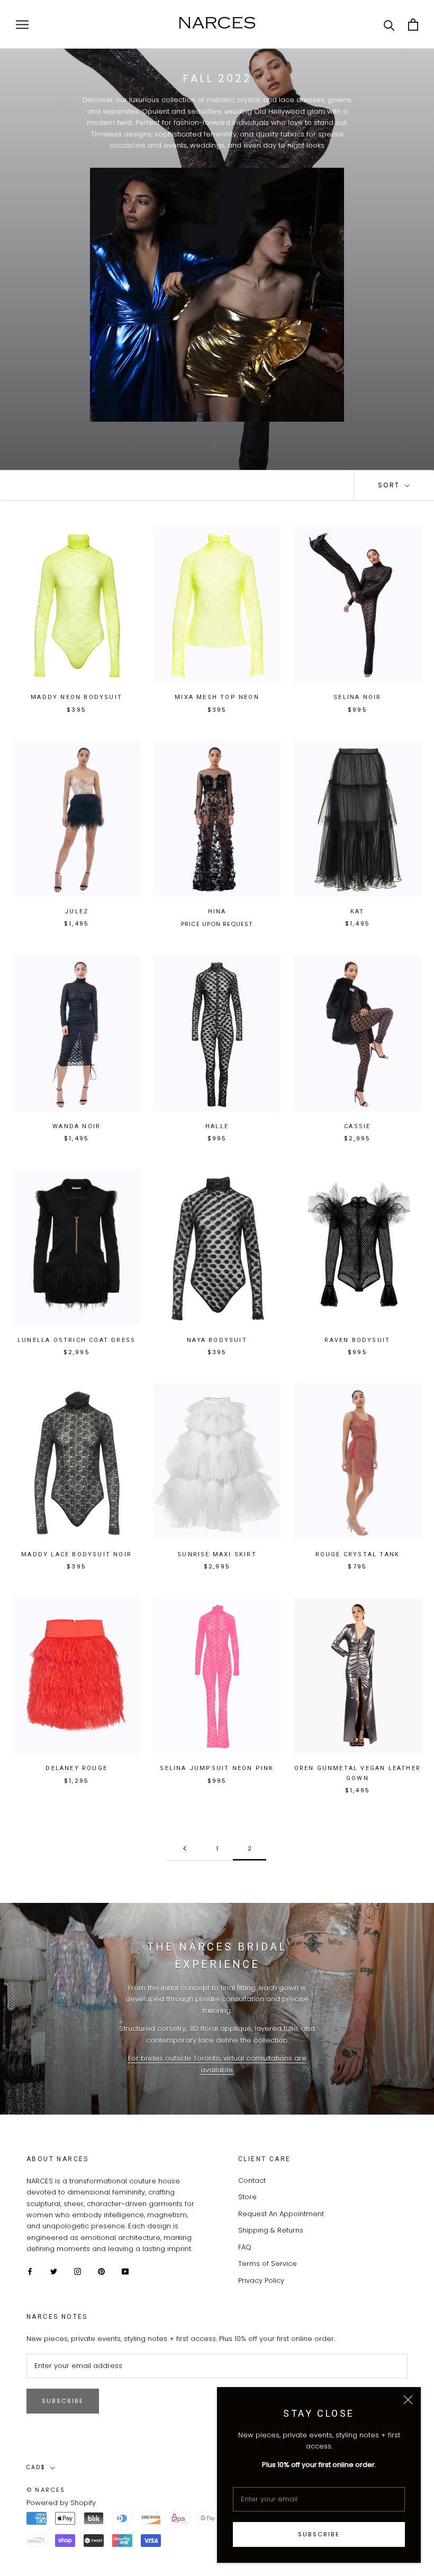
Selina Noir (357, 697)
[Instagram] (78, 2271)
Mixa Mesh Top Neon (217, 697)
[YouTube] (125, 2271)
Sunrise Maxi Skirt (217, 1554)
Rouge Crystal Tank (358, 1554)
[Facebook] (30, 2271)
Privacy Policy (261, 2280)
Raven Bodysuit (357, 1340)
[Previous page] (185, 1849)
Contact (252, 2180)
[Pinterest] (101, 2271)
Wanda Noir (76, 1126)
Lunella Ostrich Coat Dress (76, 1340)
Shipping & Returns (271, 2230)
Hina (217, 911)
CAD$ (36, 2467)
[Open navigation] (22, 25)
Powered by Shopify (61, 2503)
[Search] (389, 25)
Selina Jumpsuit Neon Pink (217, 1768)
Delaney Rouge (76, 1768)
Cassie (357, 1126)
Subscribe (319, 2534)
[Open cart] (413, 25)
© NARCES (46, 2490)
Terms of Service (268, 2264)
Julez (76, 911)
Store (247, 2197)
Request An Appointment (281, 2214)
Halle (217, 1126)
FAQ (245, 2247)
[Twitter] (54, 2271)
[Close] (408, 2400)
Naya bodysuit (217, 1340)
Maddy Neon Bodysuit (76, 697)
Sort (390, 485)
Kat (358, 911)
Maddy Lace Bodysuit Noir (76, 1554)
